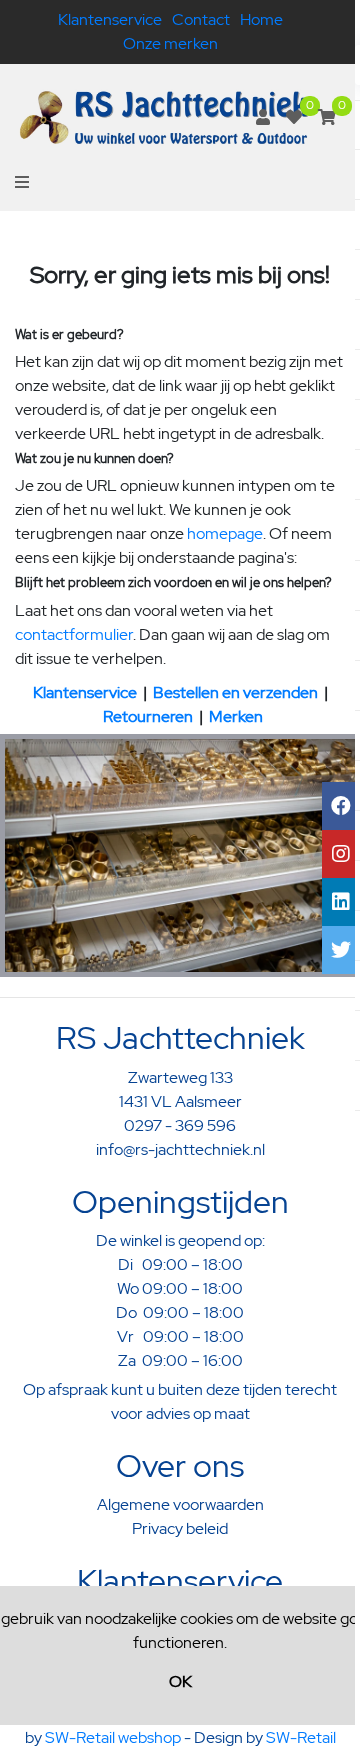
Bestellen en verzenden (235, 692)
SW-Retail (301, 1737)
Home (261, 19)
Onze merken (170, 43)
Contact (201, 19)
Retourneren (148, 716)
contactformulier (74, 634)
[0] (294, 117)
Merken (236, 716)
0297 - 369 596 (180, 1125)
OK (180, 1681)
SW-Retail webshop (113, 1737)
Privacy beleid (180, 1528)
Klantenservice (110, 19)
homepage (225, 533)
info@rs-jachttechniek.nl (180, 1149)
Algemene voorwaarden (180, 1504)
